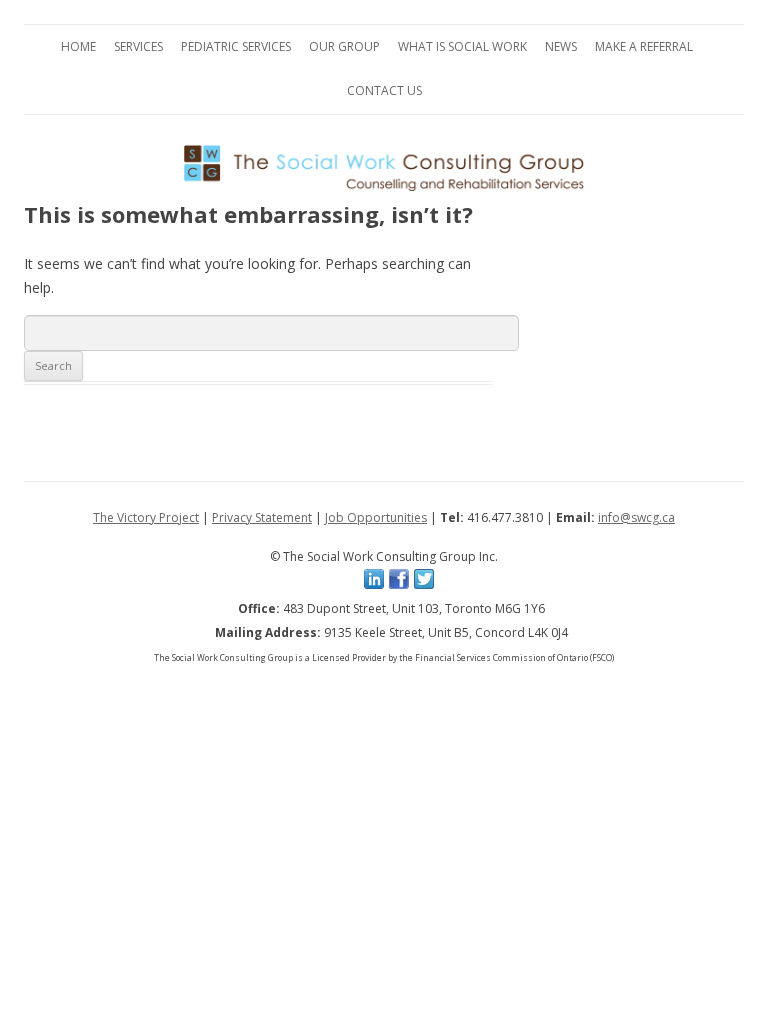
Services (138, 46)
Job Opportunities (376, 517)
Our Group (344, 46)
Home (78, 46)
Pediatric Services (236, 46)
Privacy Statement (262, 517)
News (561, 46)
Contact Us (384, 90)
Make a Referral (644, 46)
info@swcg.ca (636, 517)
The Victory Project (146, 517)
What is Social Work (462, 46)
